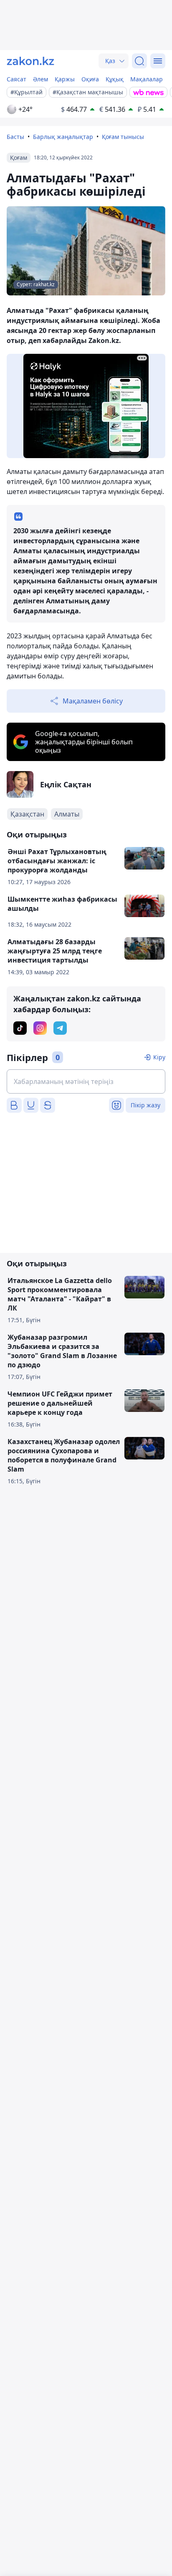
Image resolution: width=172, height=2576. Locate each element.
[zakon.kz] (30, 61)
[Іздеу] (139, 61)
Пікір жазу (145, 1105)
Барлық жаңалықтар (63, 137)
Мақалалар (147, 79)
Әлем (40, 79)
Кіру (159, 1057)
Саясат (16, 79)
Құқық (115, 79)
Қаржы (65, 79)
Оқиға (90, 79)
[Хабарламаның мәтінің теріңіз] (86, 1081)
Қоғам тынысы (123, 137)
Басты (15, 137)
